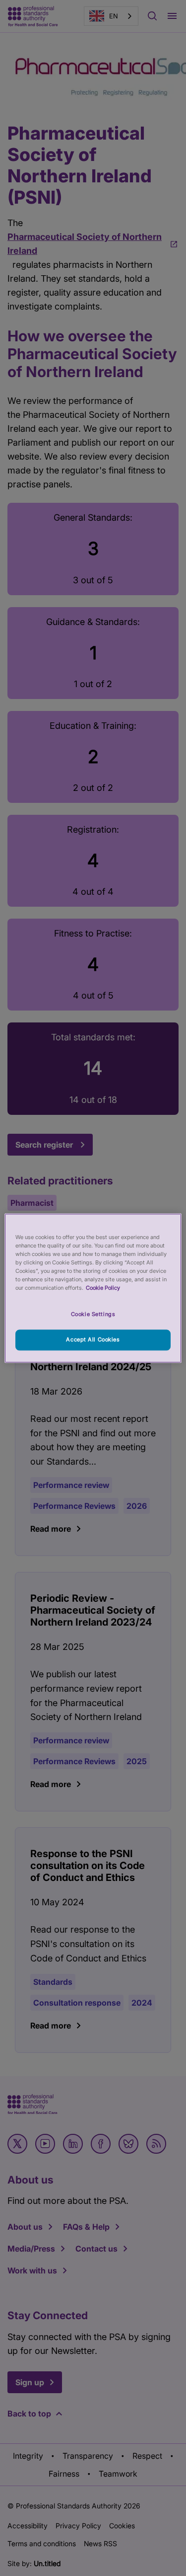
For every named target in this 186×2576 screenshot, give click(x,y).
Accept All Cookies (93, 1339)
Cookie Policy (103, 1288)
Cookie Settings (93, 1314)
